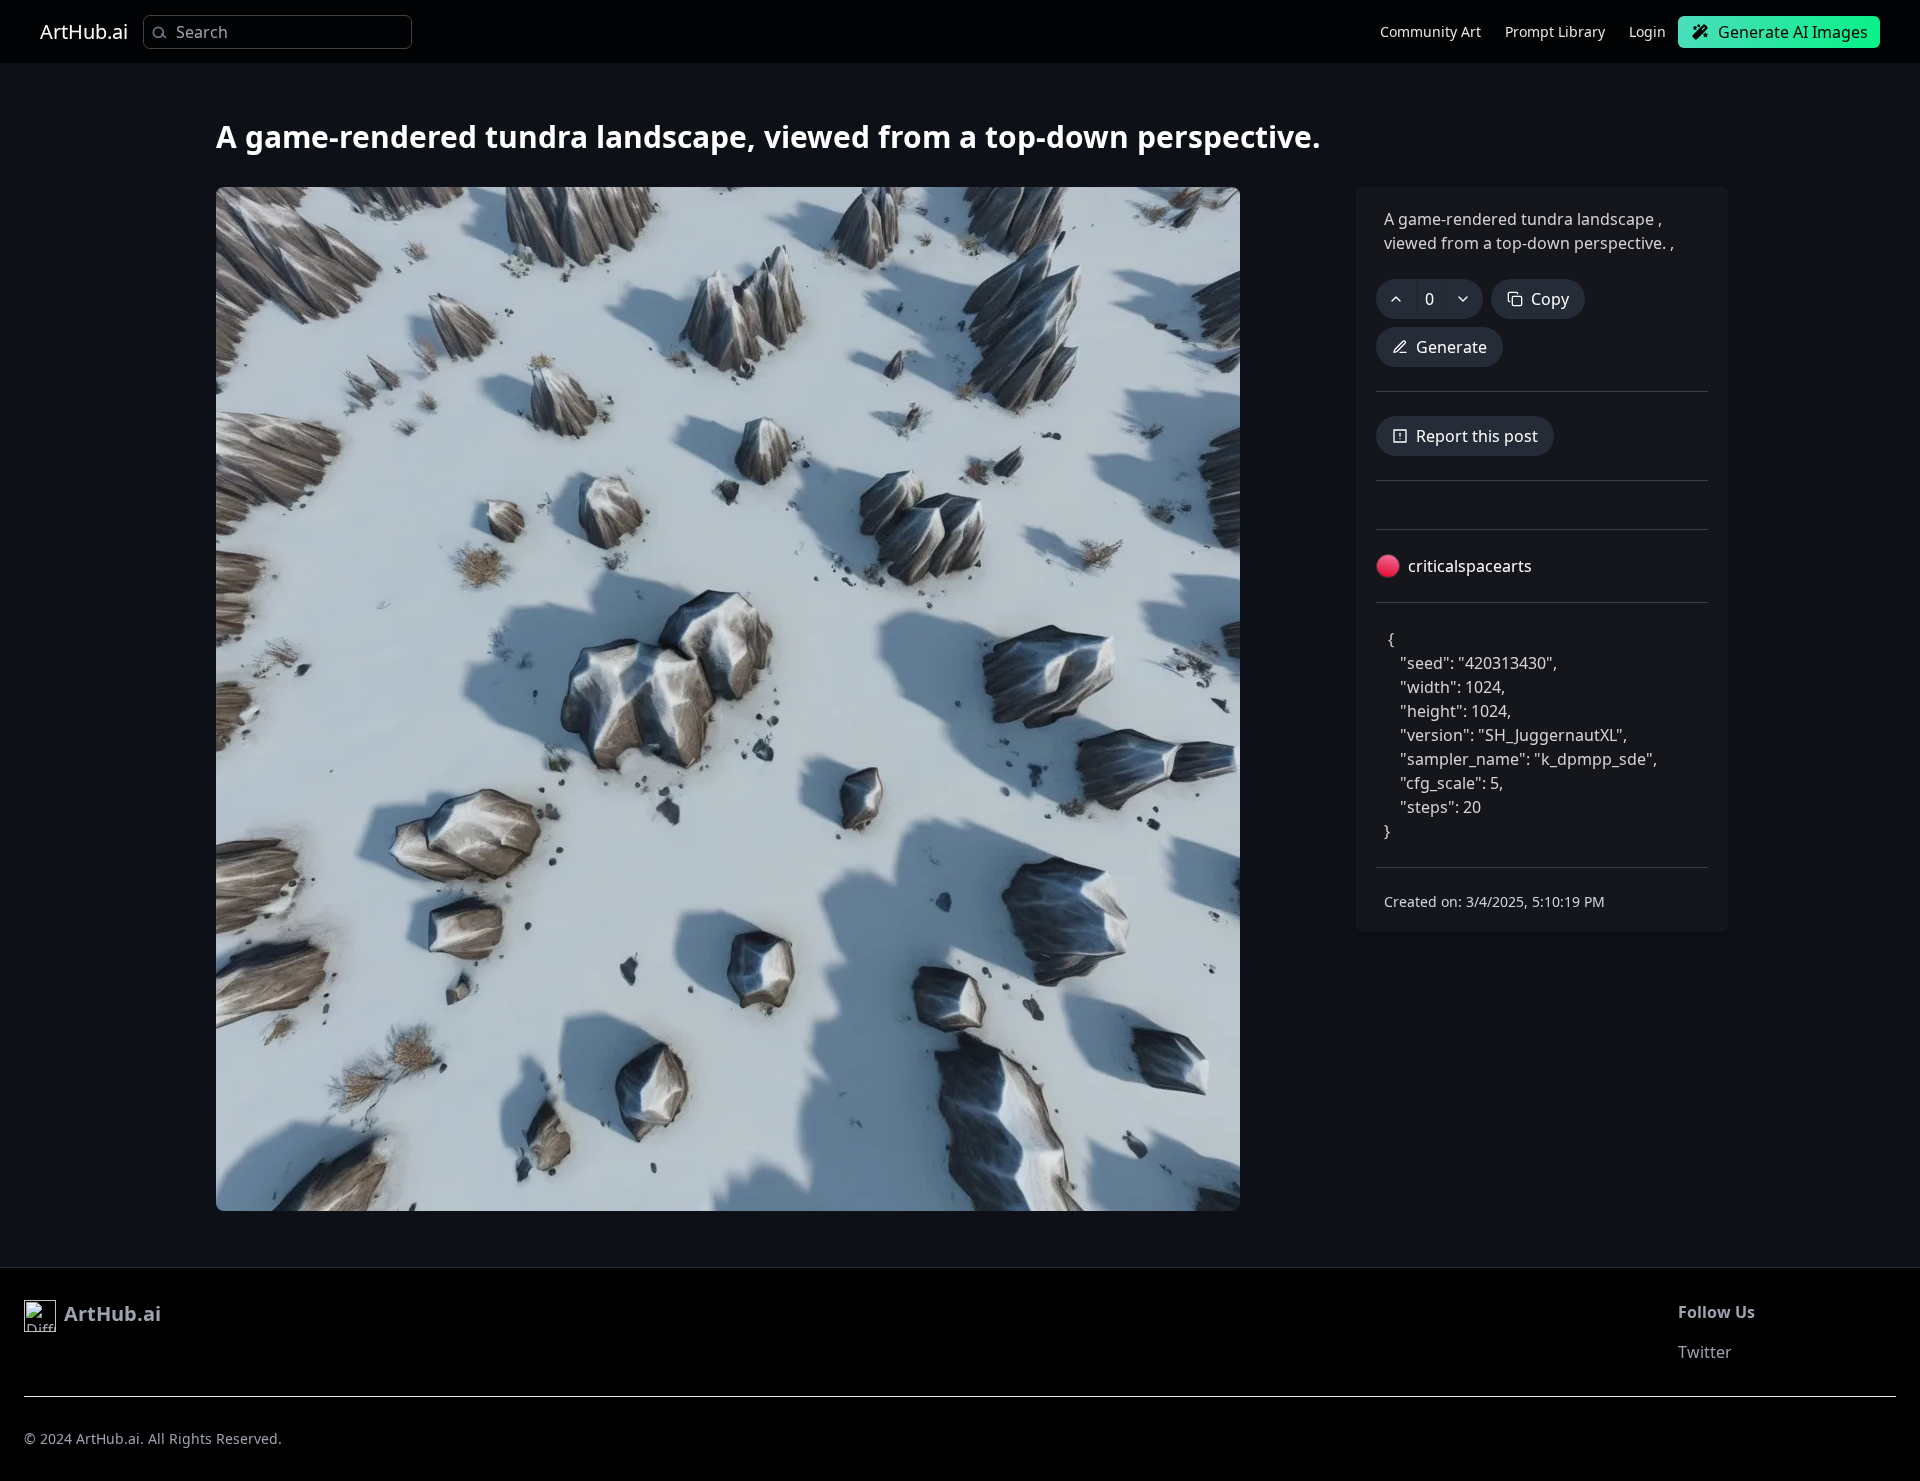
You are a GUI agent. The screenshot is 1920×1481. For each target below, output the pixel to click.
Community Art (1430, 31)
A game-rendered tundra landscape (1521, 219)
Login (1647, 31)
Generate (1451, 347)
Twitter (1705, 1352)
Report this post (1477, 436)
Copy (1550, 299)
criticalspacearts (1470, 566)
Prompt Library (1555, 31)
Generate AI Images (1793, 32)
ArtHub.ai (84, 32)
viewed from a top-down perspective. (1527, 243)
